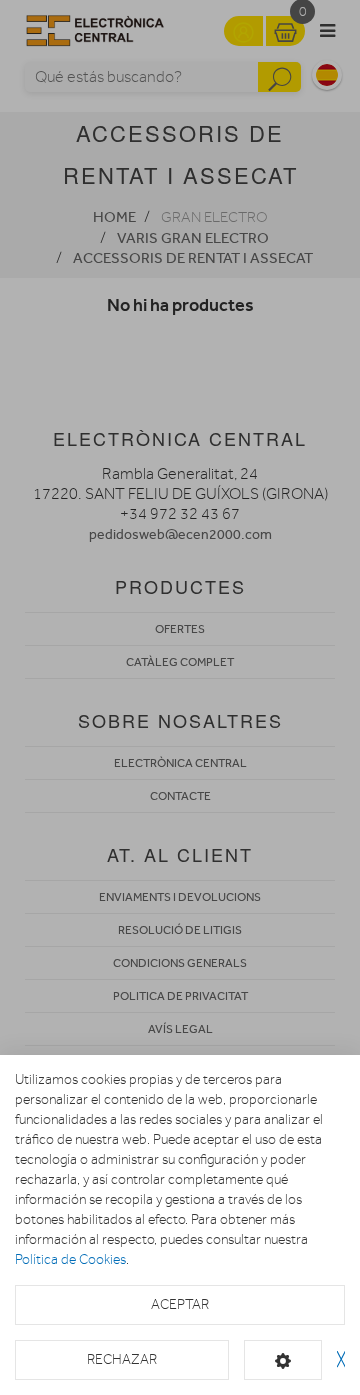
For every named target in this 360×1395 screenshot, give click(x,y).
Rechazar (122, 1359)
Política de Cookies (70, 1259)
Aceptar (180, 1304)
